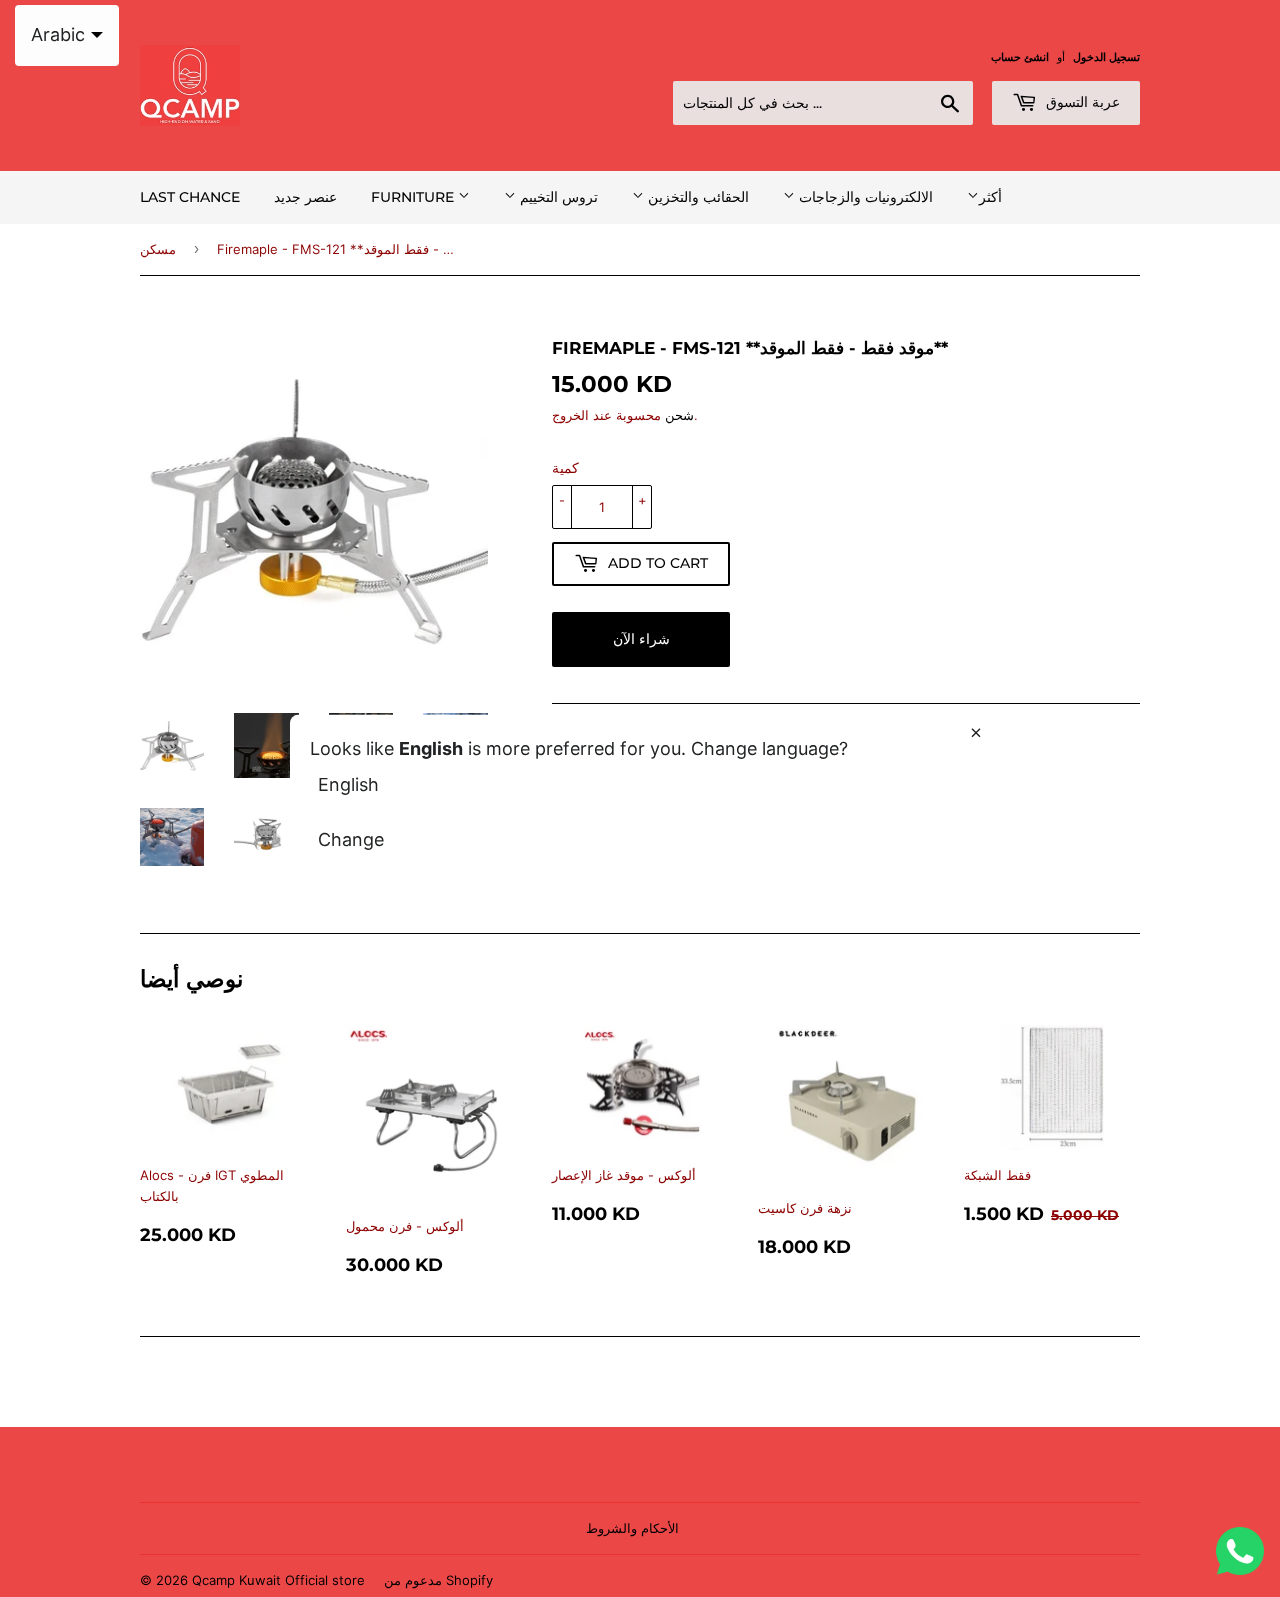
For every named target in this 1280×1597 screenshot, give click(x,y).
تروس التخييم (557, 197)
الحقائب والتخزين (696, 197)
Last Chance (190, 197)
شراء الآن (641, 639)
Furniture (414, 197)
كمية (565, 467)
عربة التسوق (1081, 102)
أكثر (990, 196)
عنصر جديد (305, 197)
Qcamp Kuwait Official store (278, 1580)
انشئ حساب (1020, 57)
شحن (679, 415)
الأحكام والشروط (632, 1528)
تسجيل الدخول (1106, 57)
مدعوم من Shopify (438, 1580)
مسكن (158, 249)
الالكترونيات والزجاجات (864, 197)
